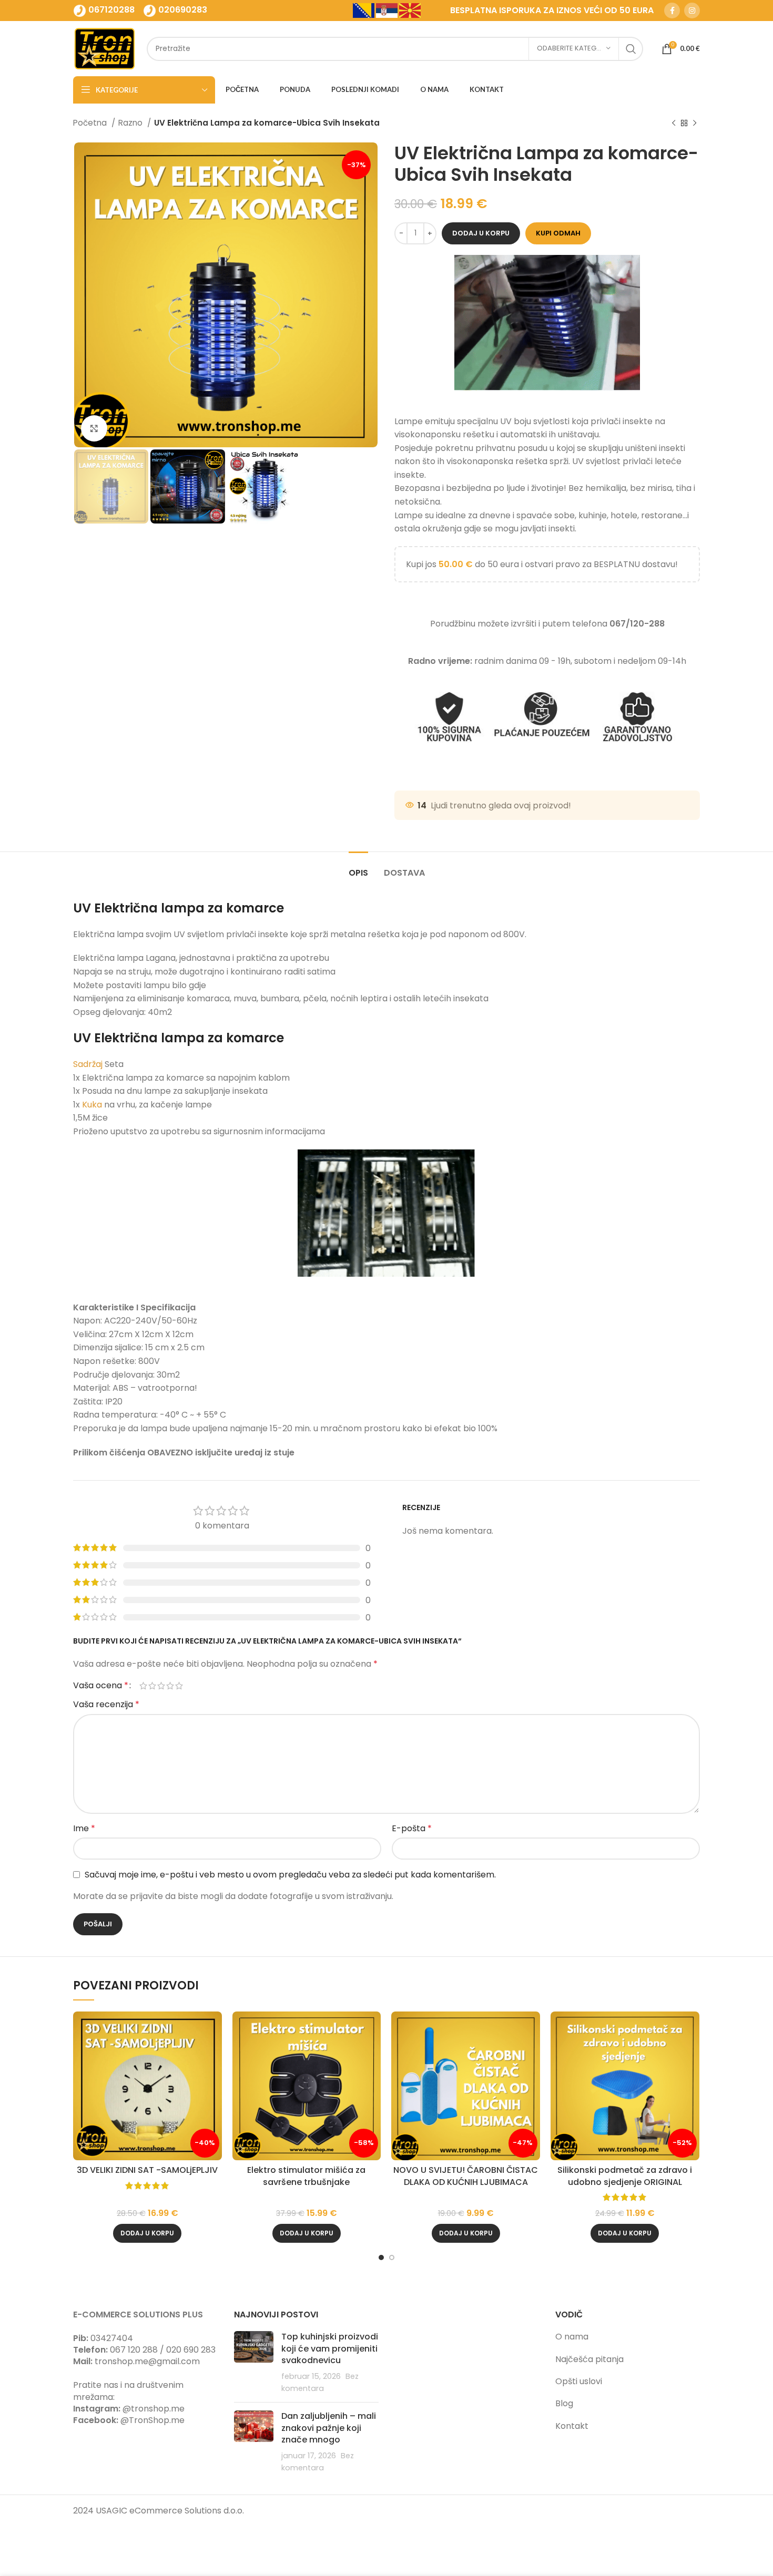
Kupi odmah (558, 233)
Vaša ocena (101, 1686)
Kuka (92, 1105)
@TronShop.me (152, 2420)
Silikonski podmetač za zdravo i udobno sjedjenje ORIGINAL (625, 2176)
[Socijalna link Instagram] (692, 11)
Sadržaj (88, 1064)
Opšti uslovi (579, 2381)
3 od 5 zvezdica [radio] (161, 1686)
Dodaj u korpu (481, 233)
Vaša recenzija (106, 1704)
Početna (91, 123)
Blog (564, 2403)
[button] (147, 2233)
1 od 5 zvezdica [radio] (143, 1686)
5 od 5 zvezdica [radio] (179, 1686)
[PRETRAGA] (631, 49)
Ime (84, 1828)
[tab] (358, 868)
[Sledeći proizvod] (695, 123)
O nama (572, 2337)
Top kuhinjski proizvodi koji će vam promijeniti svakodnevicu (330, 2348)
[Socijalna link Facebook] (672, 11)
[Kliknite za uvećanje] (94, 428)
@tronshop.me (154, 2409)
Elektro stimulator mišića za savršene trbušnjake (306, 2176)
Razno (131, 123)
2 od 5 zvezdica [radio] (152, 1686)
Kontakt (572, 2426)
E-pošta (412, 1828)
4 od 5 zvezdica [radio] (170, 1686)
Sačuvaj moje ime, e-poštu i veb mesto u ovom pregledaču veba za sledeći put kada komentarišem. (290, 1875)
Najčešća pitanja (589, 2359)
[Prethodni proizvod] (674, 123)
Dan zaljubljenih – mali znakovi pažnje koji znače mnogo (329, 2428)
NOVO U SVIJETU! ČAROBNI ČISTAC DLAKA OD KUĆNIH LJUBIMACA (466, 2176)
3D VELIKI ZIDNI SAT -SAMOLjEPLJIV (147, 2170)
